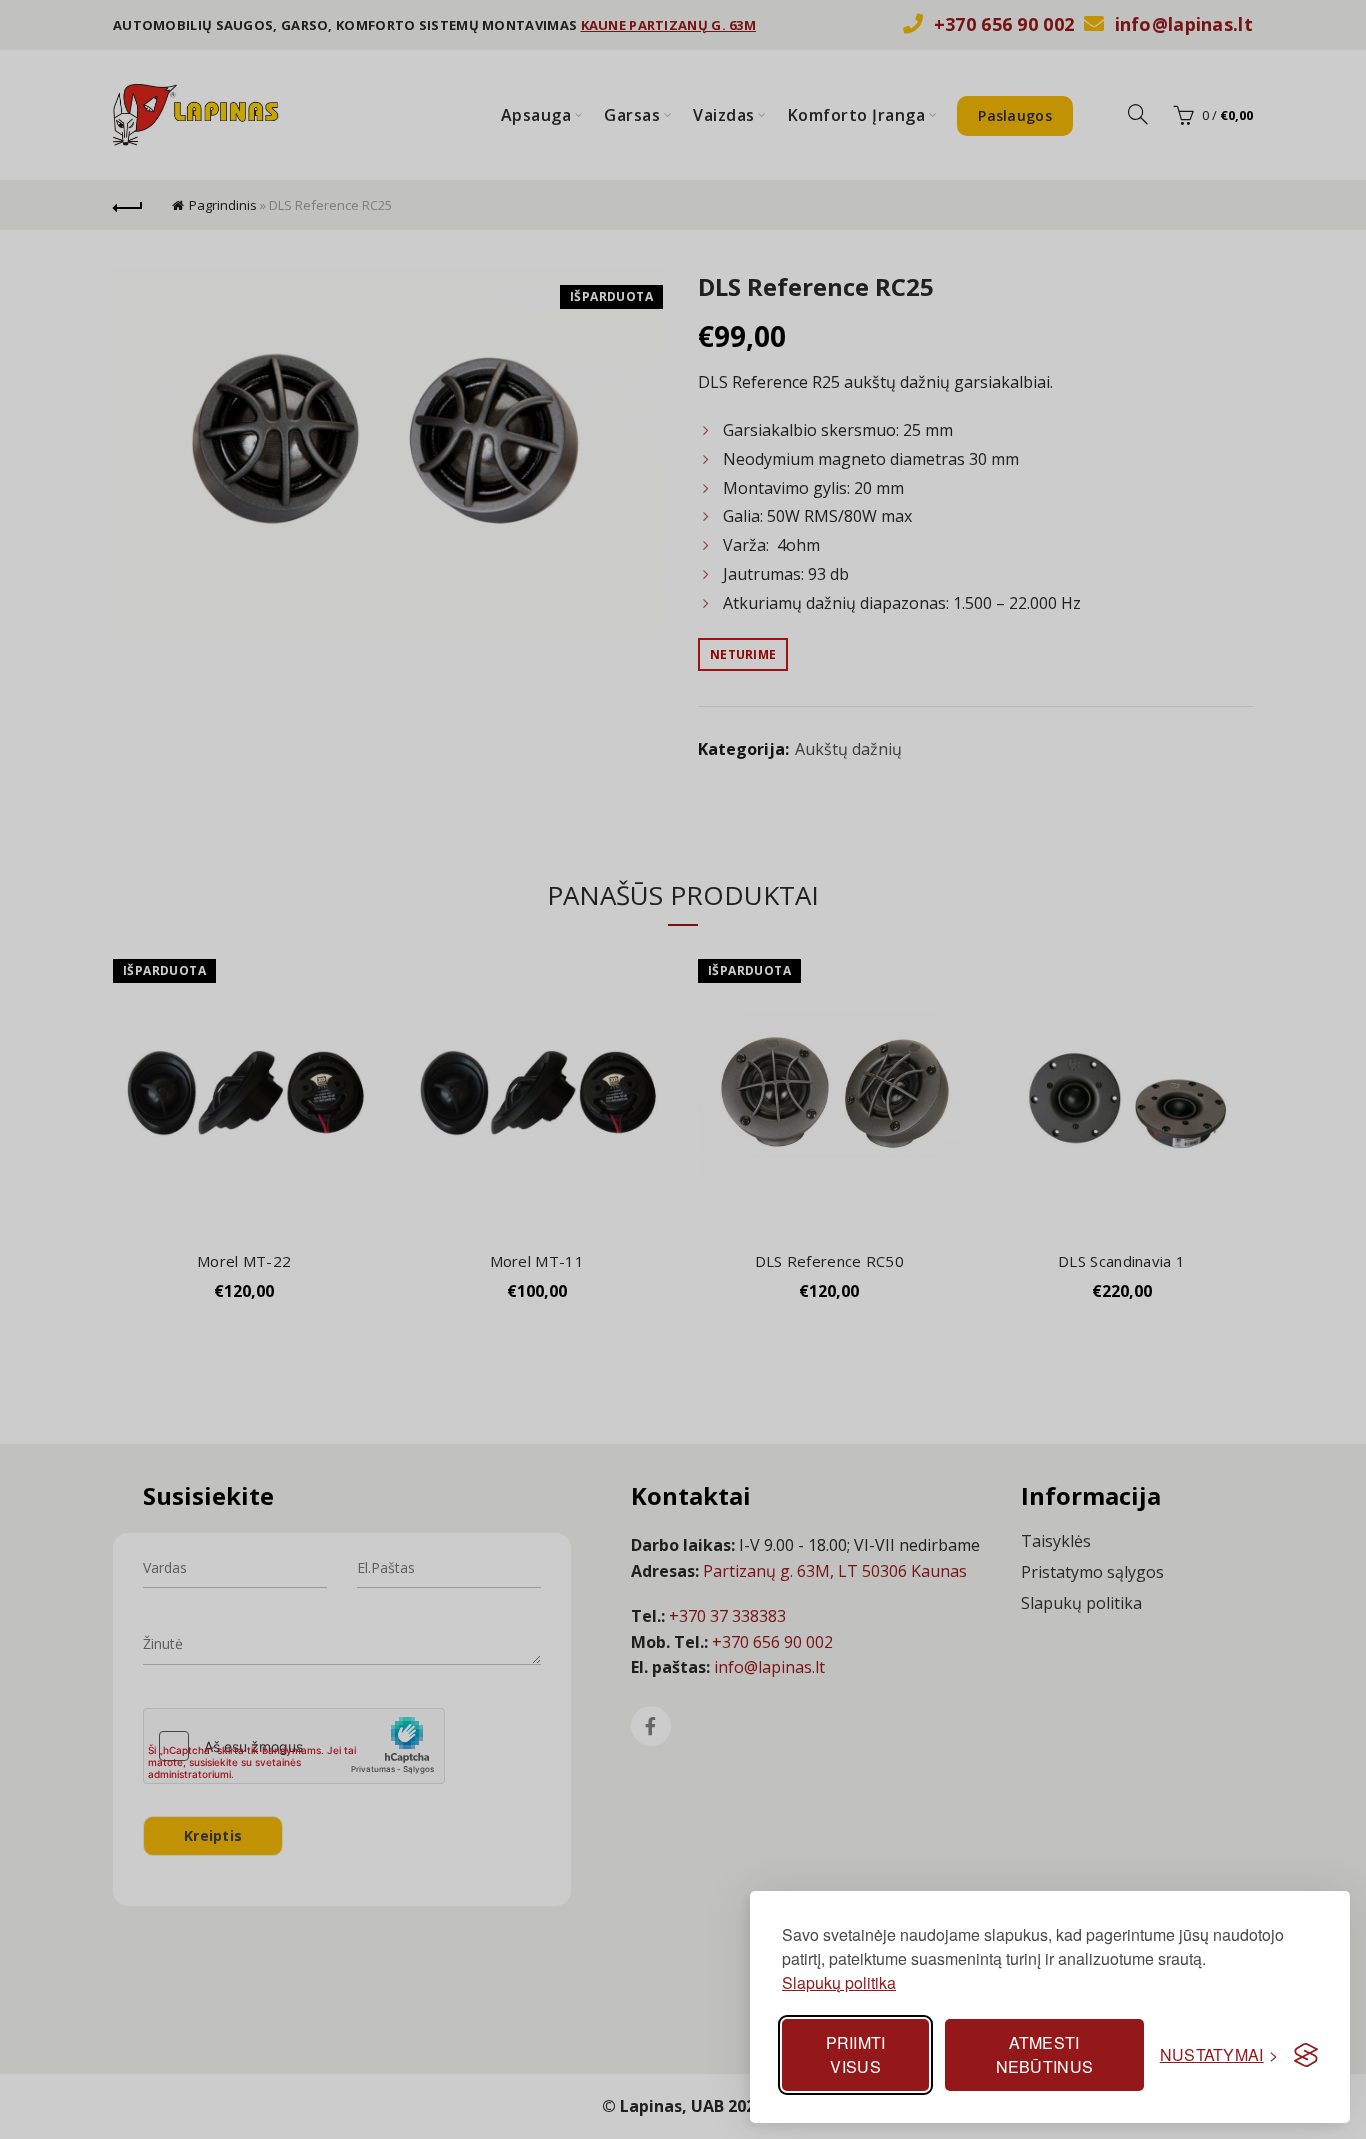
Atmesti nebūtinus (1045, 2054)
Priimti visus (856, 2054)
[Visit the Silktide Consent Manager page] (1306, 2055)
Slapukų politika (839, 1982)
